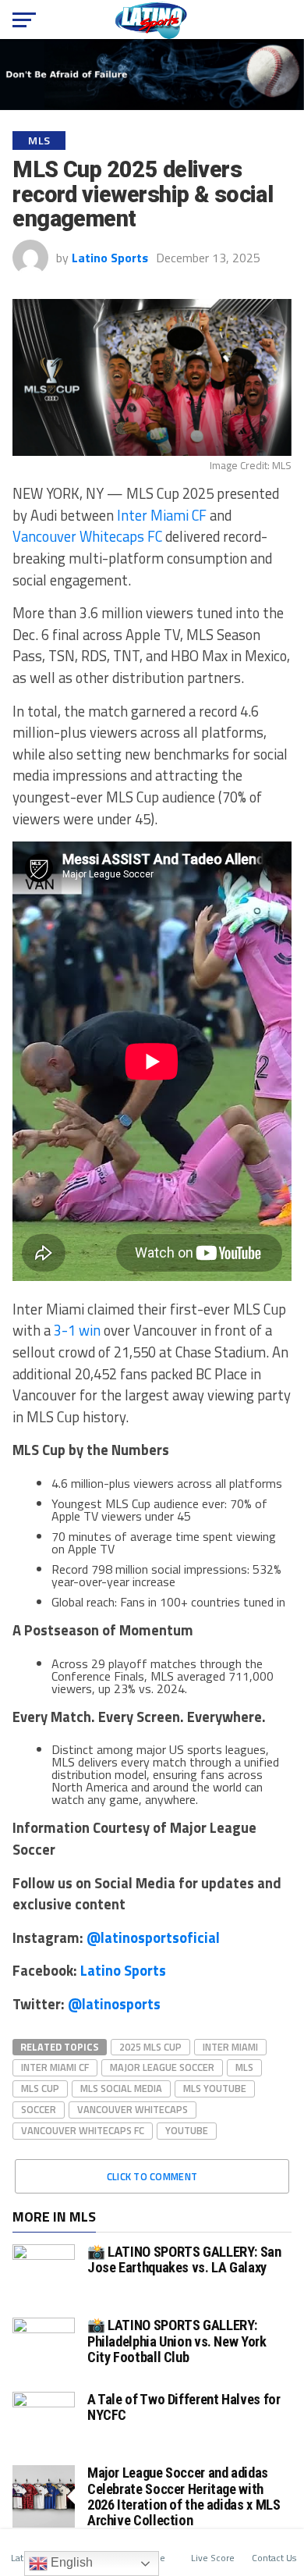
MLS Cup (40, 2088)
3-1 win (77, 1330)
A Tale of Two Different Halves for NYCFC (184, 2407)
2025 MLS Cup (150, 2047)
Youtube (187, 2130)
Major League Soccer (162, 2067)
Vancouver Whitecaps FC (87, 536)
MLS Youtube (215, 2088)
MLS (244, 2067)
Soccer (39, 2109)
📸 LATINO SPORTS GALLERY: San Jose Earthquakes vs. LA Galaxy (184, 2259)
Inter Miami (230, 2047)
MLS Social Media (121, 2088)
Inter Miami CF (162, 515)
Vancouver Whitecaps (133, 2109)
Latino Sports (110, 258)
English (70, 2562)
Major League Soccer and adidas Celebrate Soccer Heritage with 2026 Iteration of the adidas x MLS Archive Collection (184, 2496)
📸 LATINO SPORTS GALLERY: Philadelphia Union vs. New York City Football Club (177, 2341)
